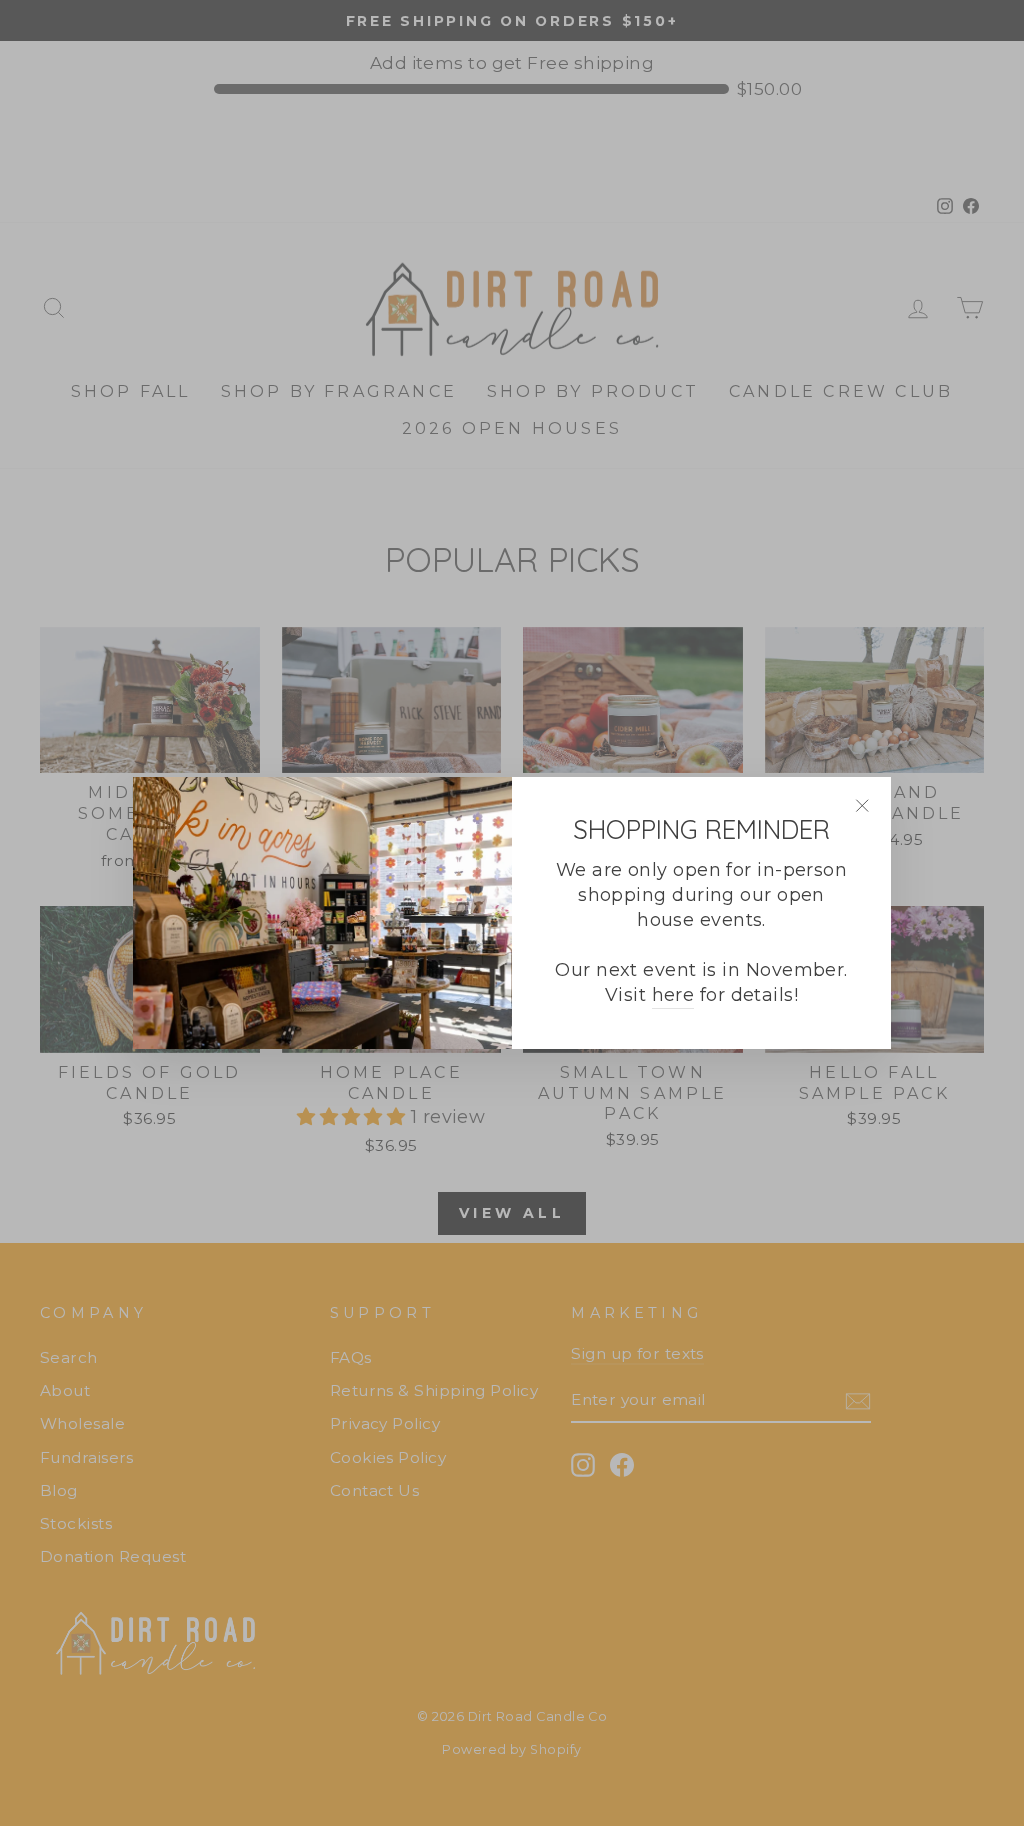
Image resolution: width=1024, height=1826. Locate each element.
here (673, 995)
